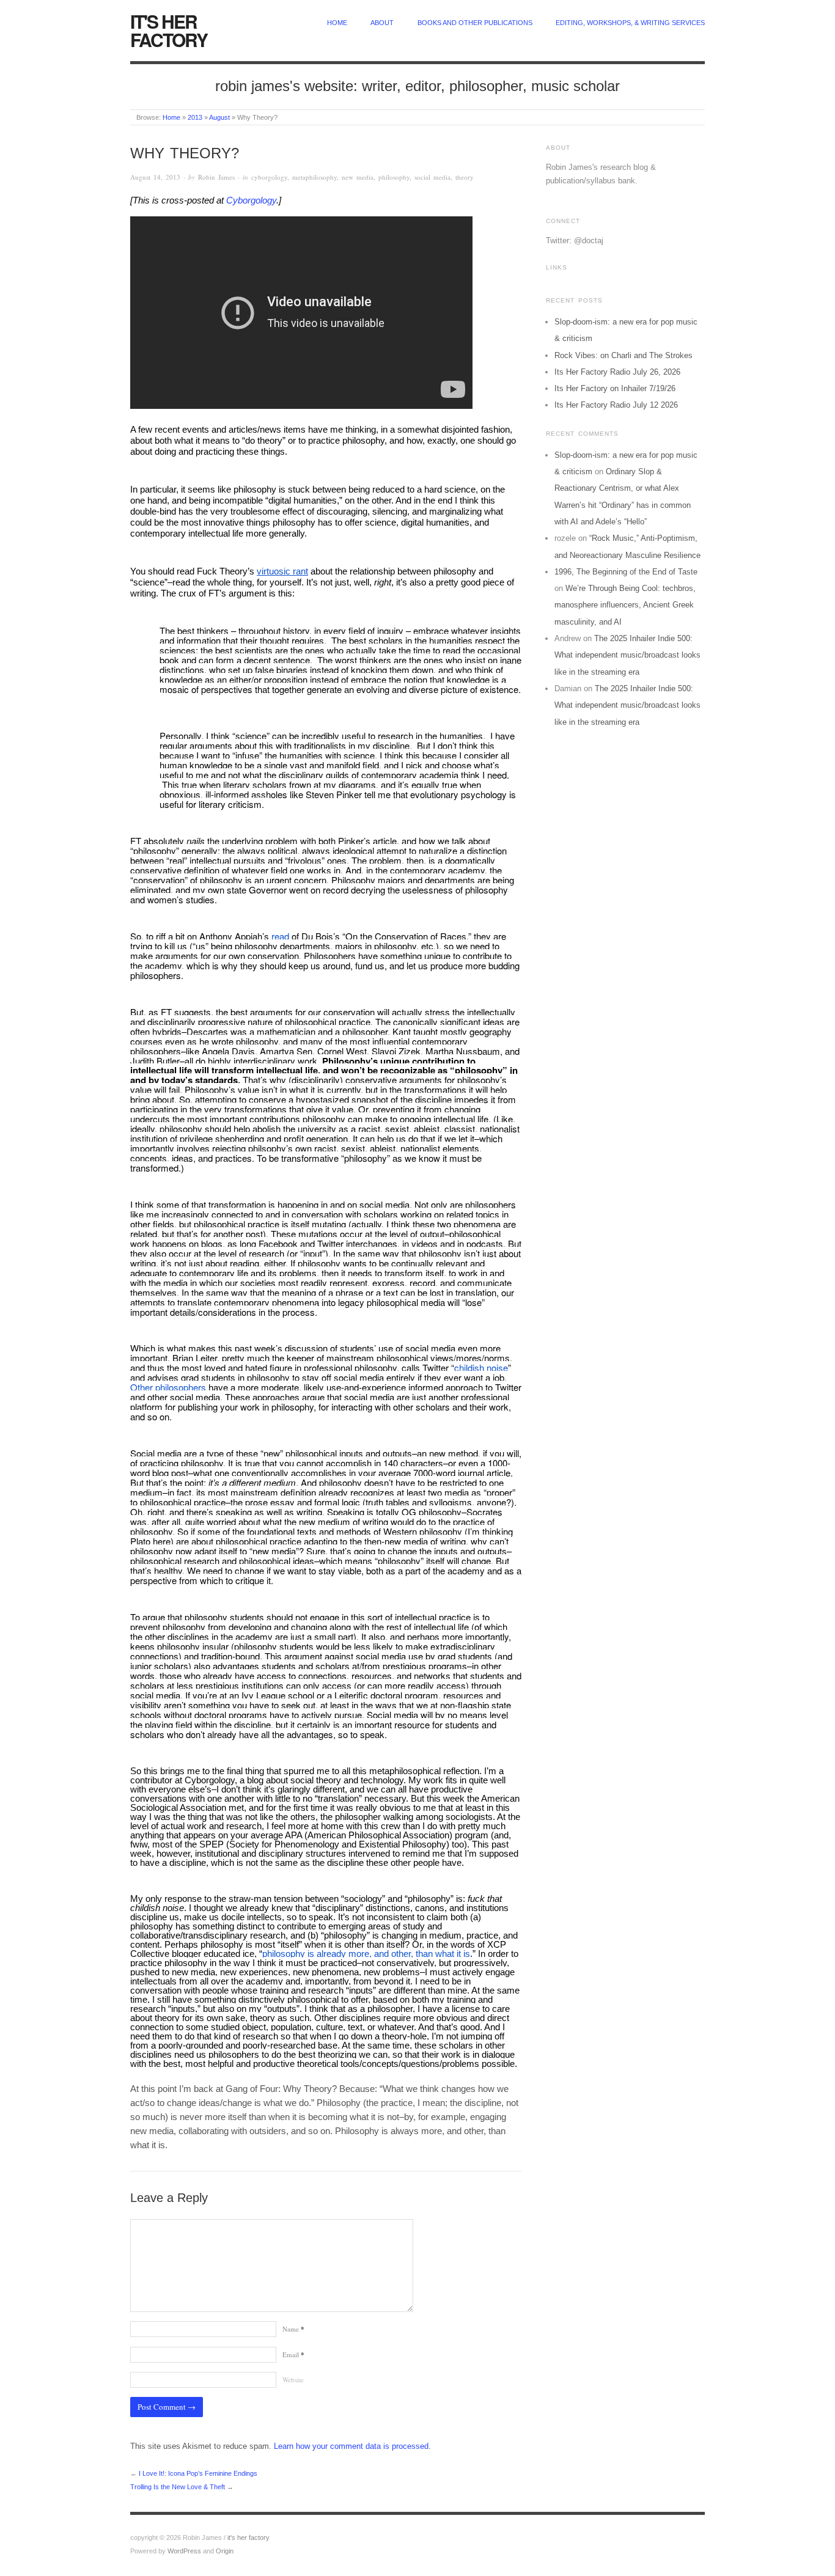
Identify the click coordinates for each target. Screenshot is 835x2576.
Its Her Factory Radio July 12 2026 (616, 405)
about (382, 23)
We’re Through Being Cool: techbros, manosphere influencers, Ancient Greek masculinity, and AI (625, 605)
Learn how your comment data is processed (351, 2446)
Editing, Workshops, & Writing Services (630, 23)
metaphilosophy (315, 177)
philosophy (394, 177)
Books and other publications (475, 23)
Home (171, 117)
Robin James (216, 177)
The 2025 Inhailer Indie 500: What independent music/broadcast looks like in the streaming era (627, 655)
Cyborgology (251, 200)
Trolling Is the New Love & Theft (178, 2487)
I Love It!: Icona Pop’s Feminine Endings (198, 2473)
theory (465, 177)
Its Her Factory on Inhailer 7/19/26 (615, 388)
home (337, 23)
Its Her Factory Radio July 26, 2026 (617, 372)
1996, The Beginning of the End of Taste (626, 572)
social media (432, 177)
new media (358, 177)
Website (293, 2380)
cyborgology (269, 177)
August (219, 117)
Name (293, 2329)
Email (293, 2354)
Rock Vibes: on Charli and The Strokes (623, 355)
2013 (195, 117)
